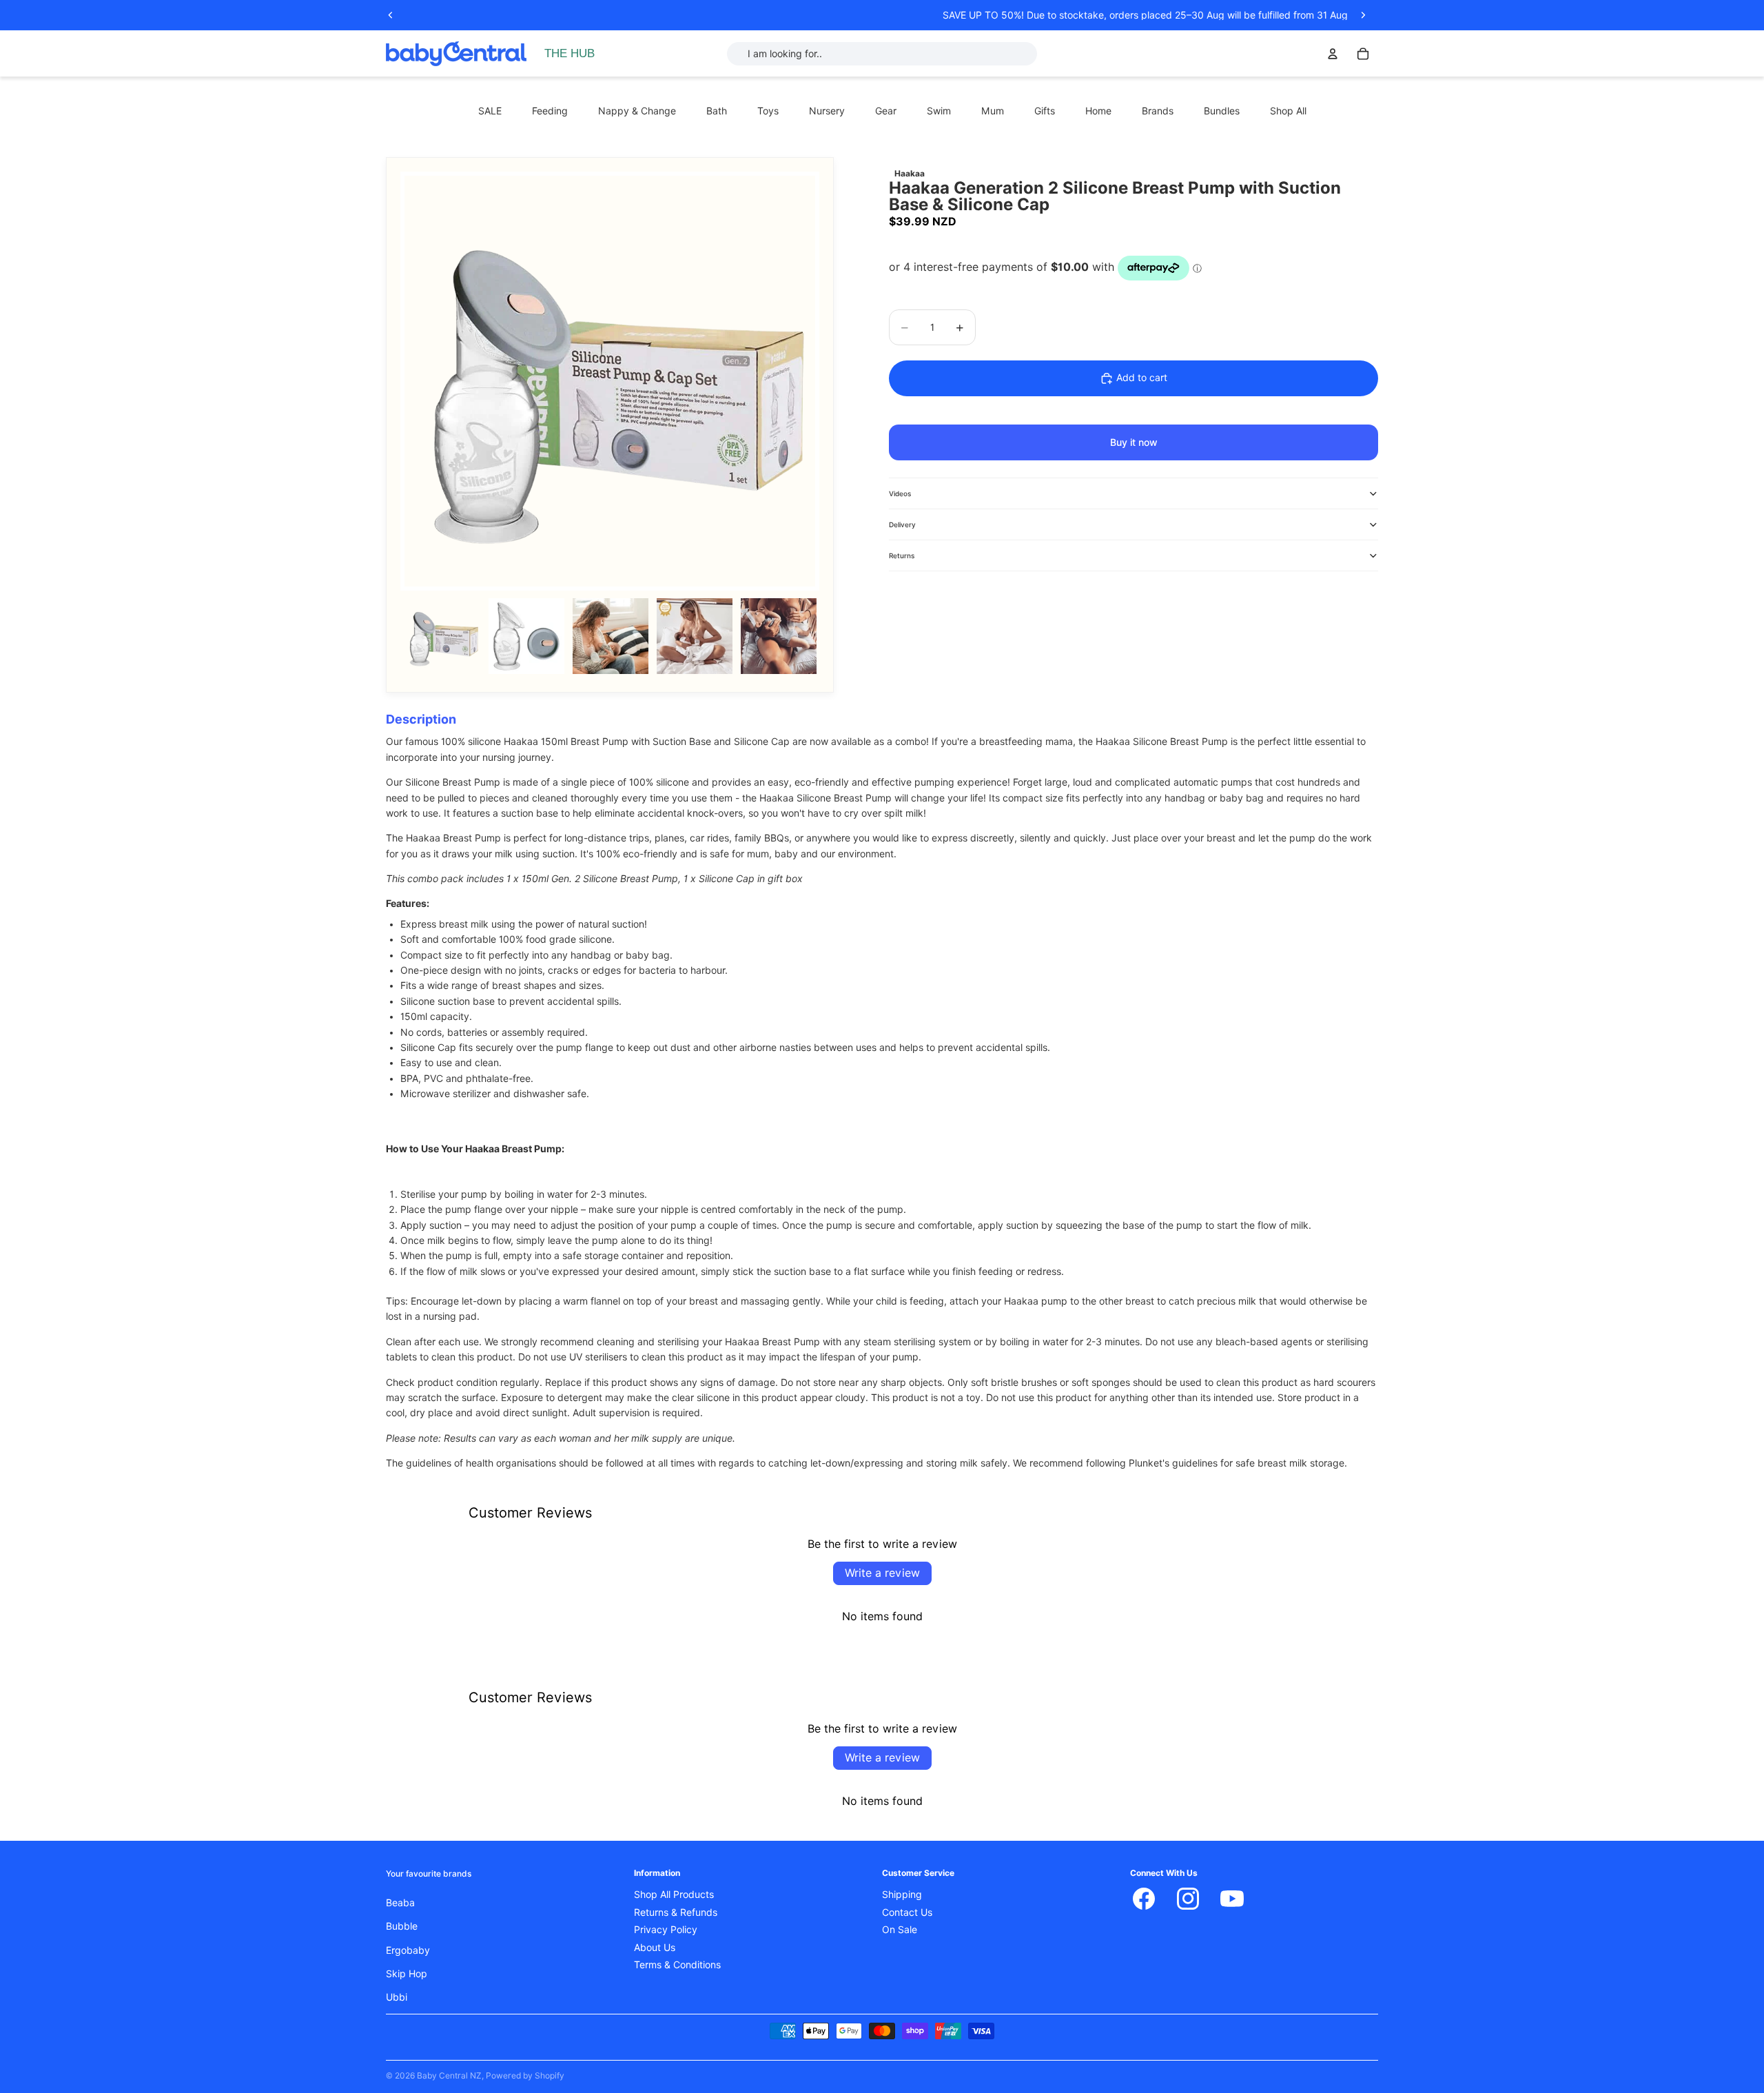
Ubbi (397, 1997)
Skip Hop (407, 1974)
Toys (768, 111)
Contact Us (907, 1912)
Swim (939, 111)
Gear (886, 111)
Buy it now (1134, 442)
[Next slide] (1363, 15)
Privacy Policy (666, 1930)
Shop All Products (674, 1895)
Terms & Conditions (677, 1965)
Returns (902, 555)
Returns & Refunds (676, 1912)
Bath (717, 111)
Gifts (1045, 111)
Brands (1158, 111)
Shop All (1288, 111)
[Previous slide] (391, 15)
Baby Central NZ (449, 2075)
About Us (655, 1948)
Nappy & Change (637, 111)
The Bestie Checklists (595, 69)
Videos (900, 493)
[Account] (1333, 54)
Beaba (400, 1903)
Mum (993, 111)
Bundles (1222, 111)
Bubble (402, 1926)
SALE (490, 111)
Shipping (902, 1895)
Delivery (902, 524)
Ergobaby (408, 1950)
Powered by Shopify (525, 2075)
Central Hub (574, 54)
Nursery (827, 111)
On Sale (900, 1930)
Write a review (882, 1573)
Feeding (550, 111)
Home (1098, 111)
